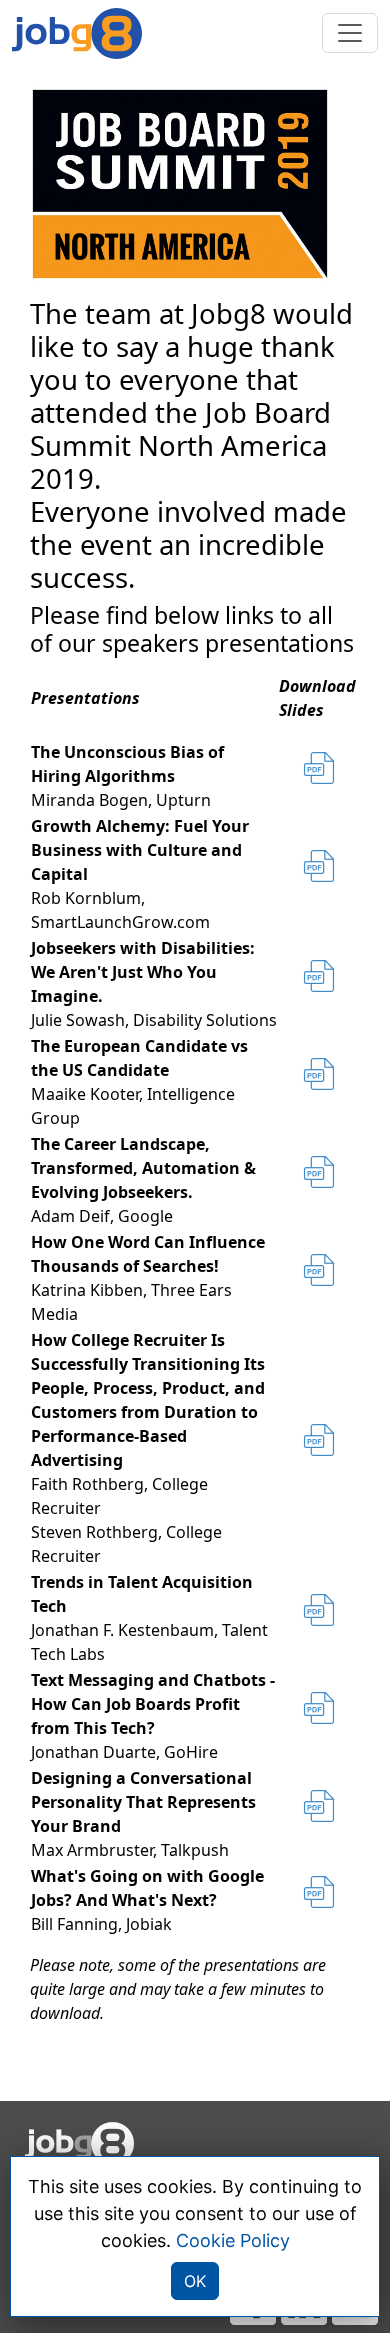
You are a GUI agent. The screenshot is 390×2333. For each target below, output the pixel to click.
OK (195, 2281)
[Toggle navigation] (350, 33)
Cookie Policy (233, 2240)
